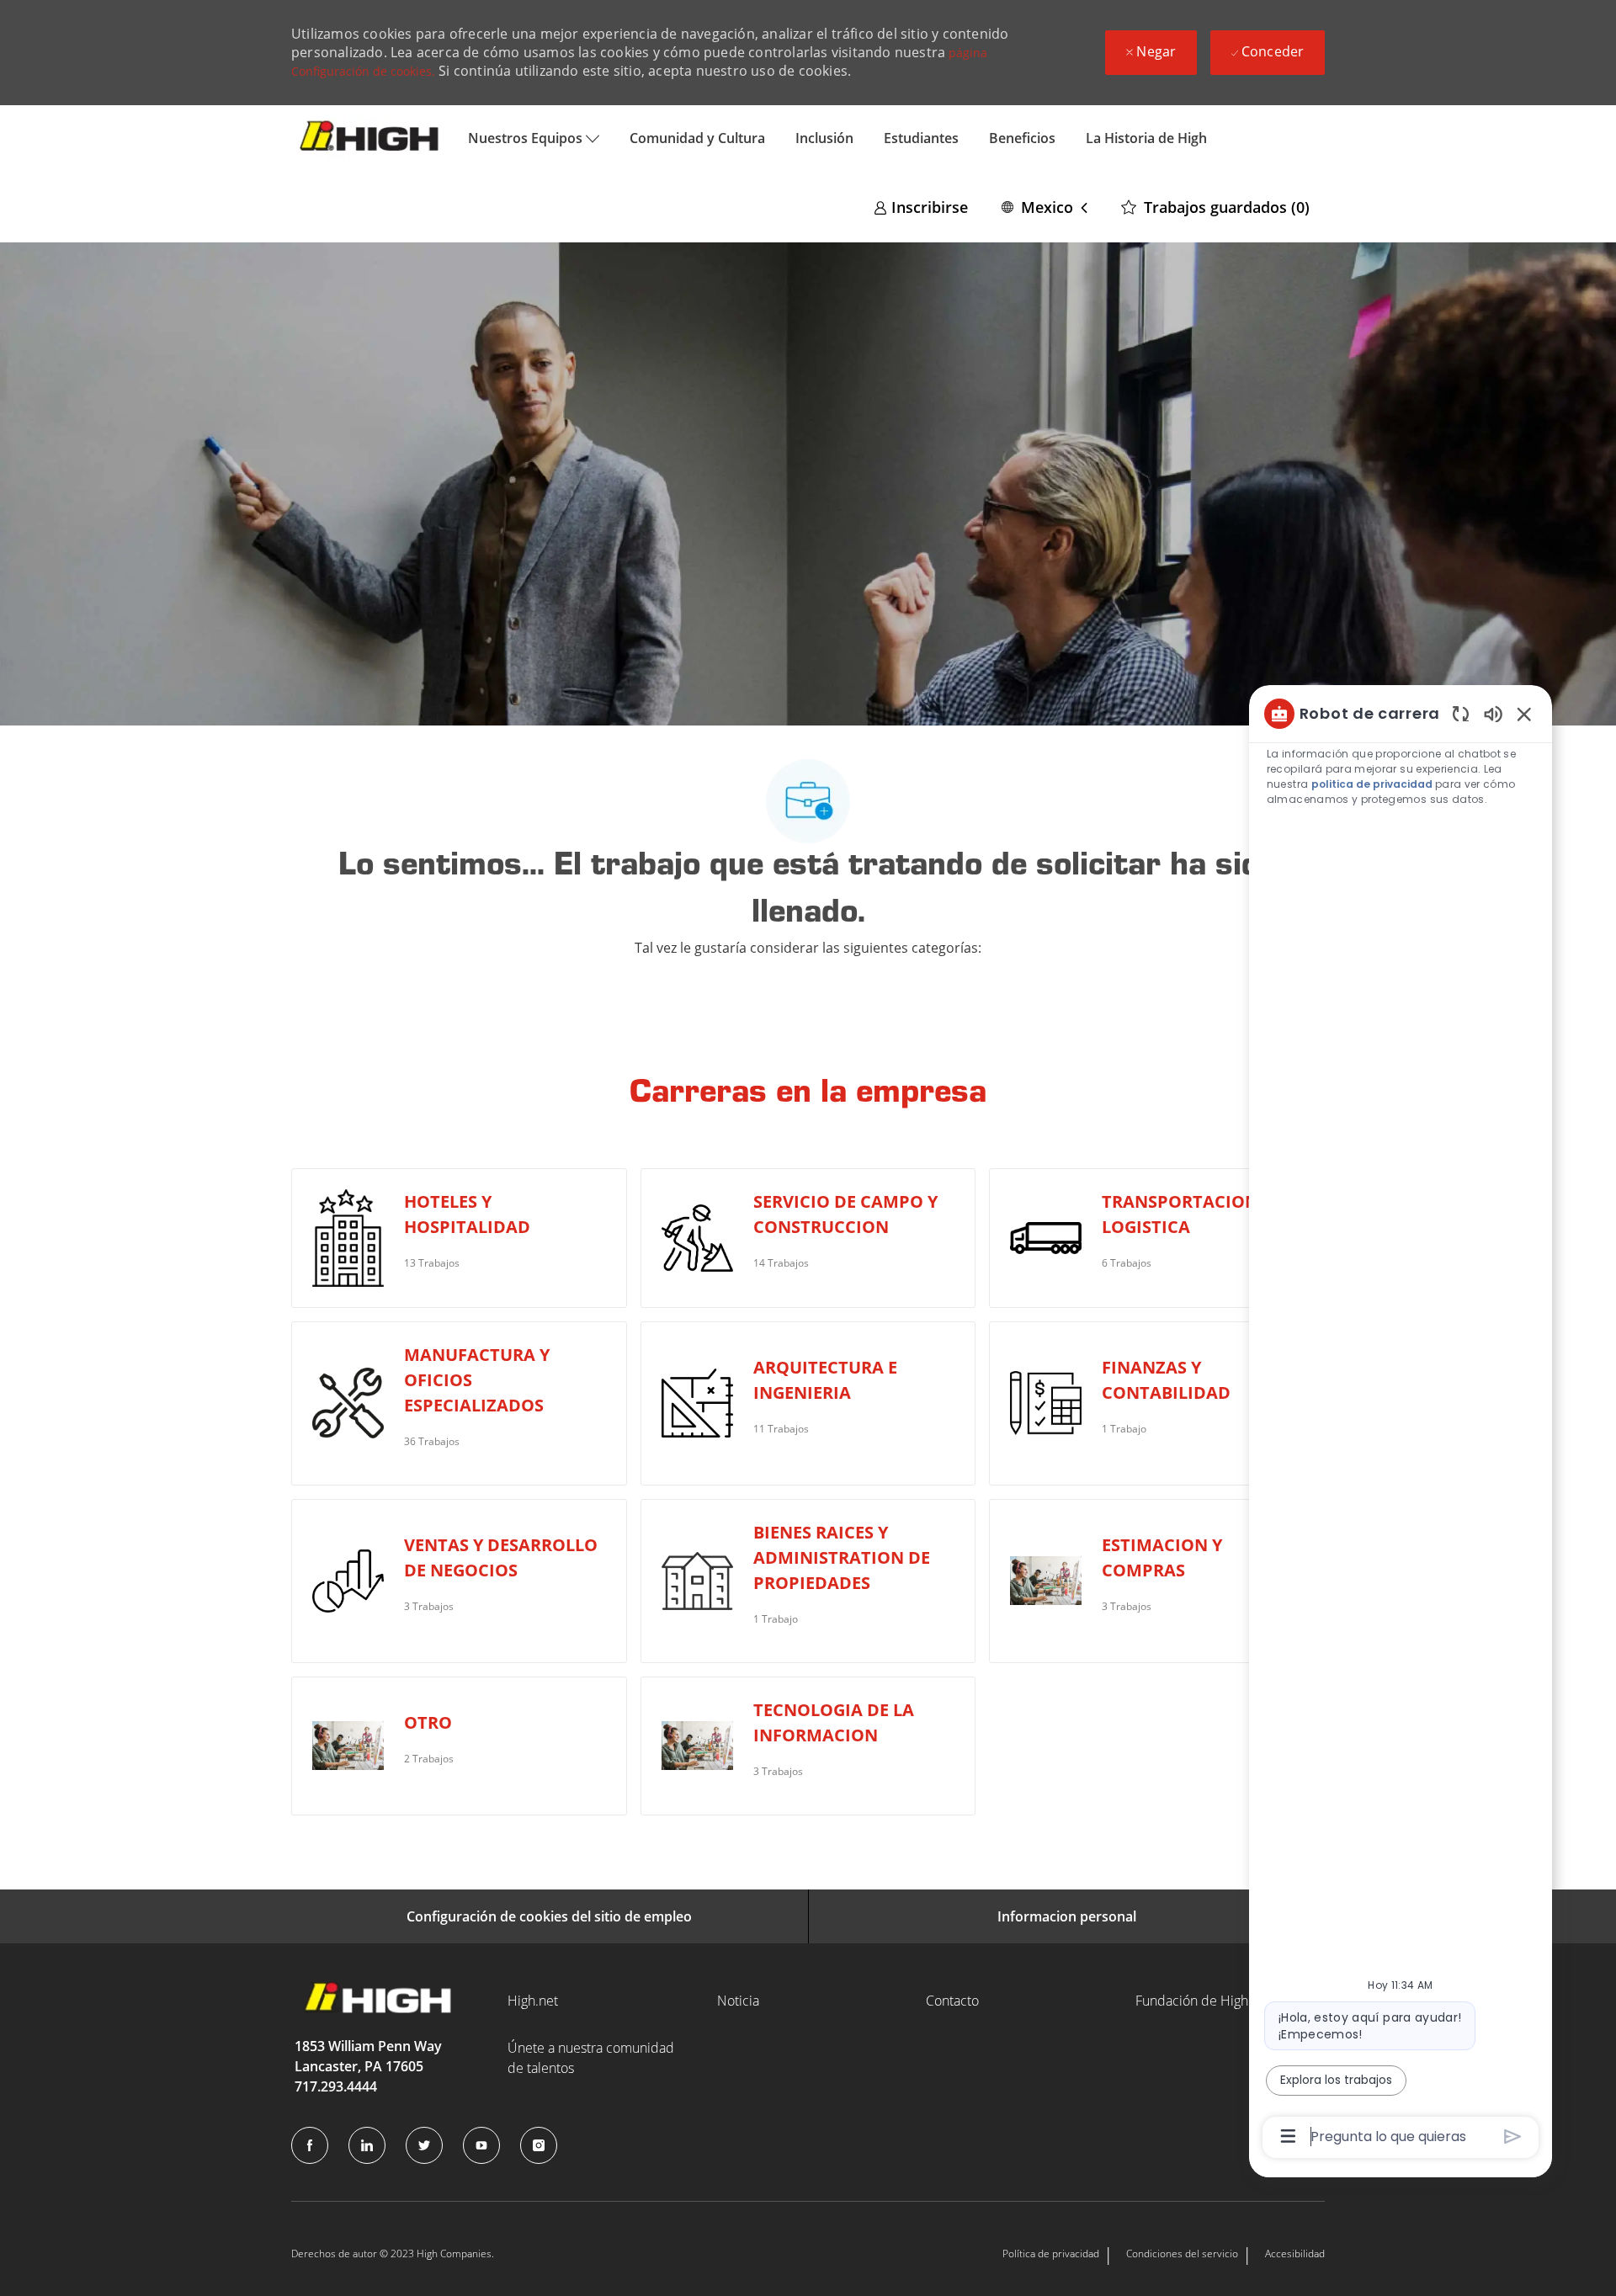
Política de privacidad (1051, 2253)
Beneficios (1022, 138)
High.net (533, 2001)
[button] (1045, 207)
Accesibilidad (1295, 2253)
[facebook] (310, 2145)
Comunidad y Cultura (697, 138)
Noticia (738, 2001)
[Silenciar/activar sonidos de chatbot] (1493, 713)
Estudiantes (921, 138)
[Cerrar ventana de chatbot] (1524, 714)
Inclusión (824, 138)
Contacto (952, 2001)
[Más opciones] (1288, 2136)
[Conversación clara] (1461, 713)
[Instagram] (539, 2145)
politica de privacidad (1371, 784)
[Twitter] (424, 2145)
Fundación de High (1192, 2001)
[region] (1401, 1424)
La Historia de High (1146, 138)
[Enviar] (1513, 2137)
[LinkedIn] (367, 2145)
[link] (921, 207)
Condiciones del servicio (1182, 2253)
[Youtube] (481, 2145)
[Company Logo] (372, 138)
